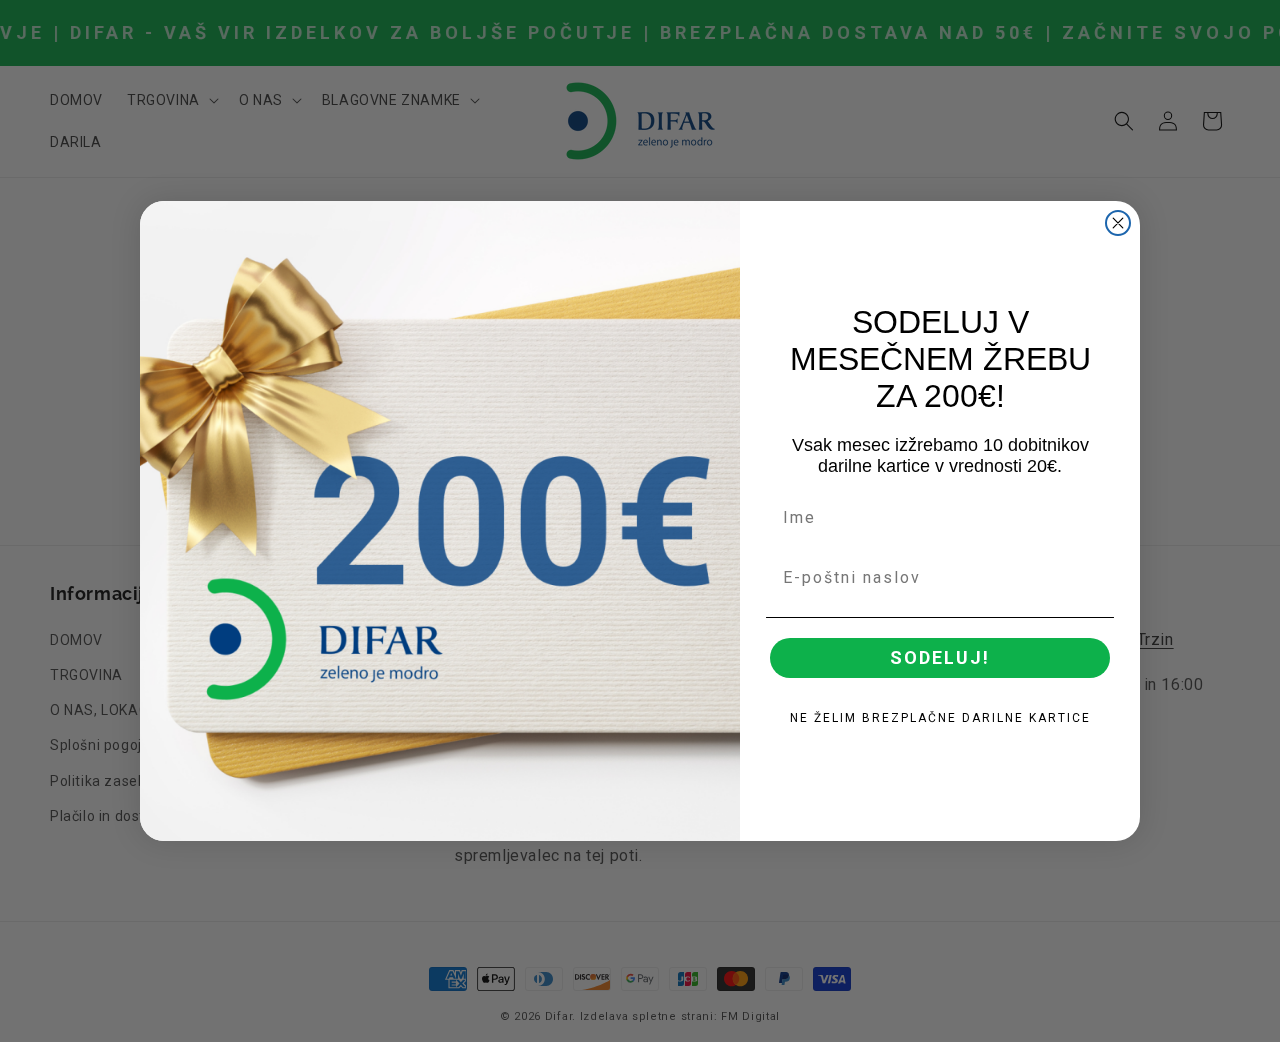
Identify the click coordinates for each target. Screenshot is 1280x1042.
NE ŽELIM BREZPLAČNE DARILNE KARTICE (940, 718)
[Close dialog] (1118, 223)
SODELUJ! (940, 657)
